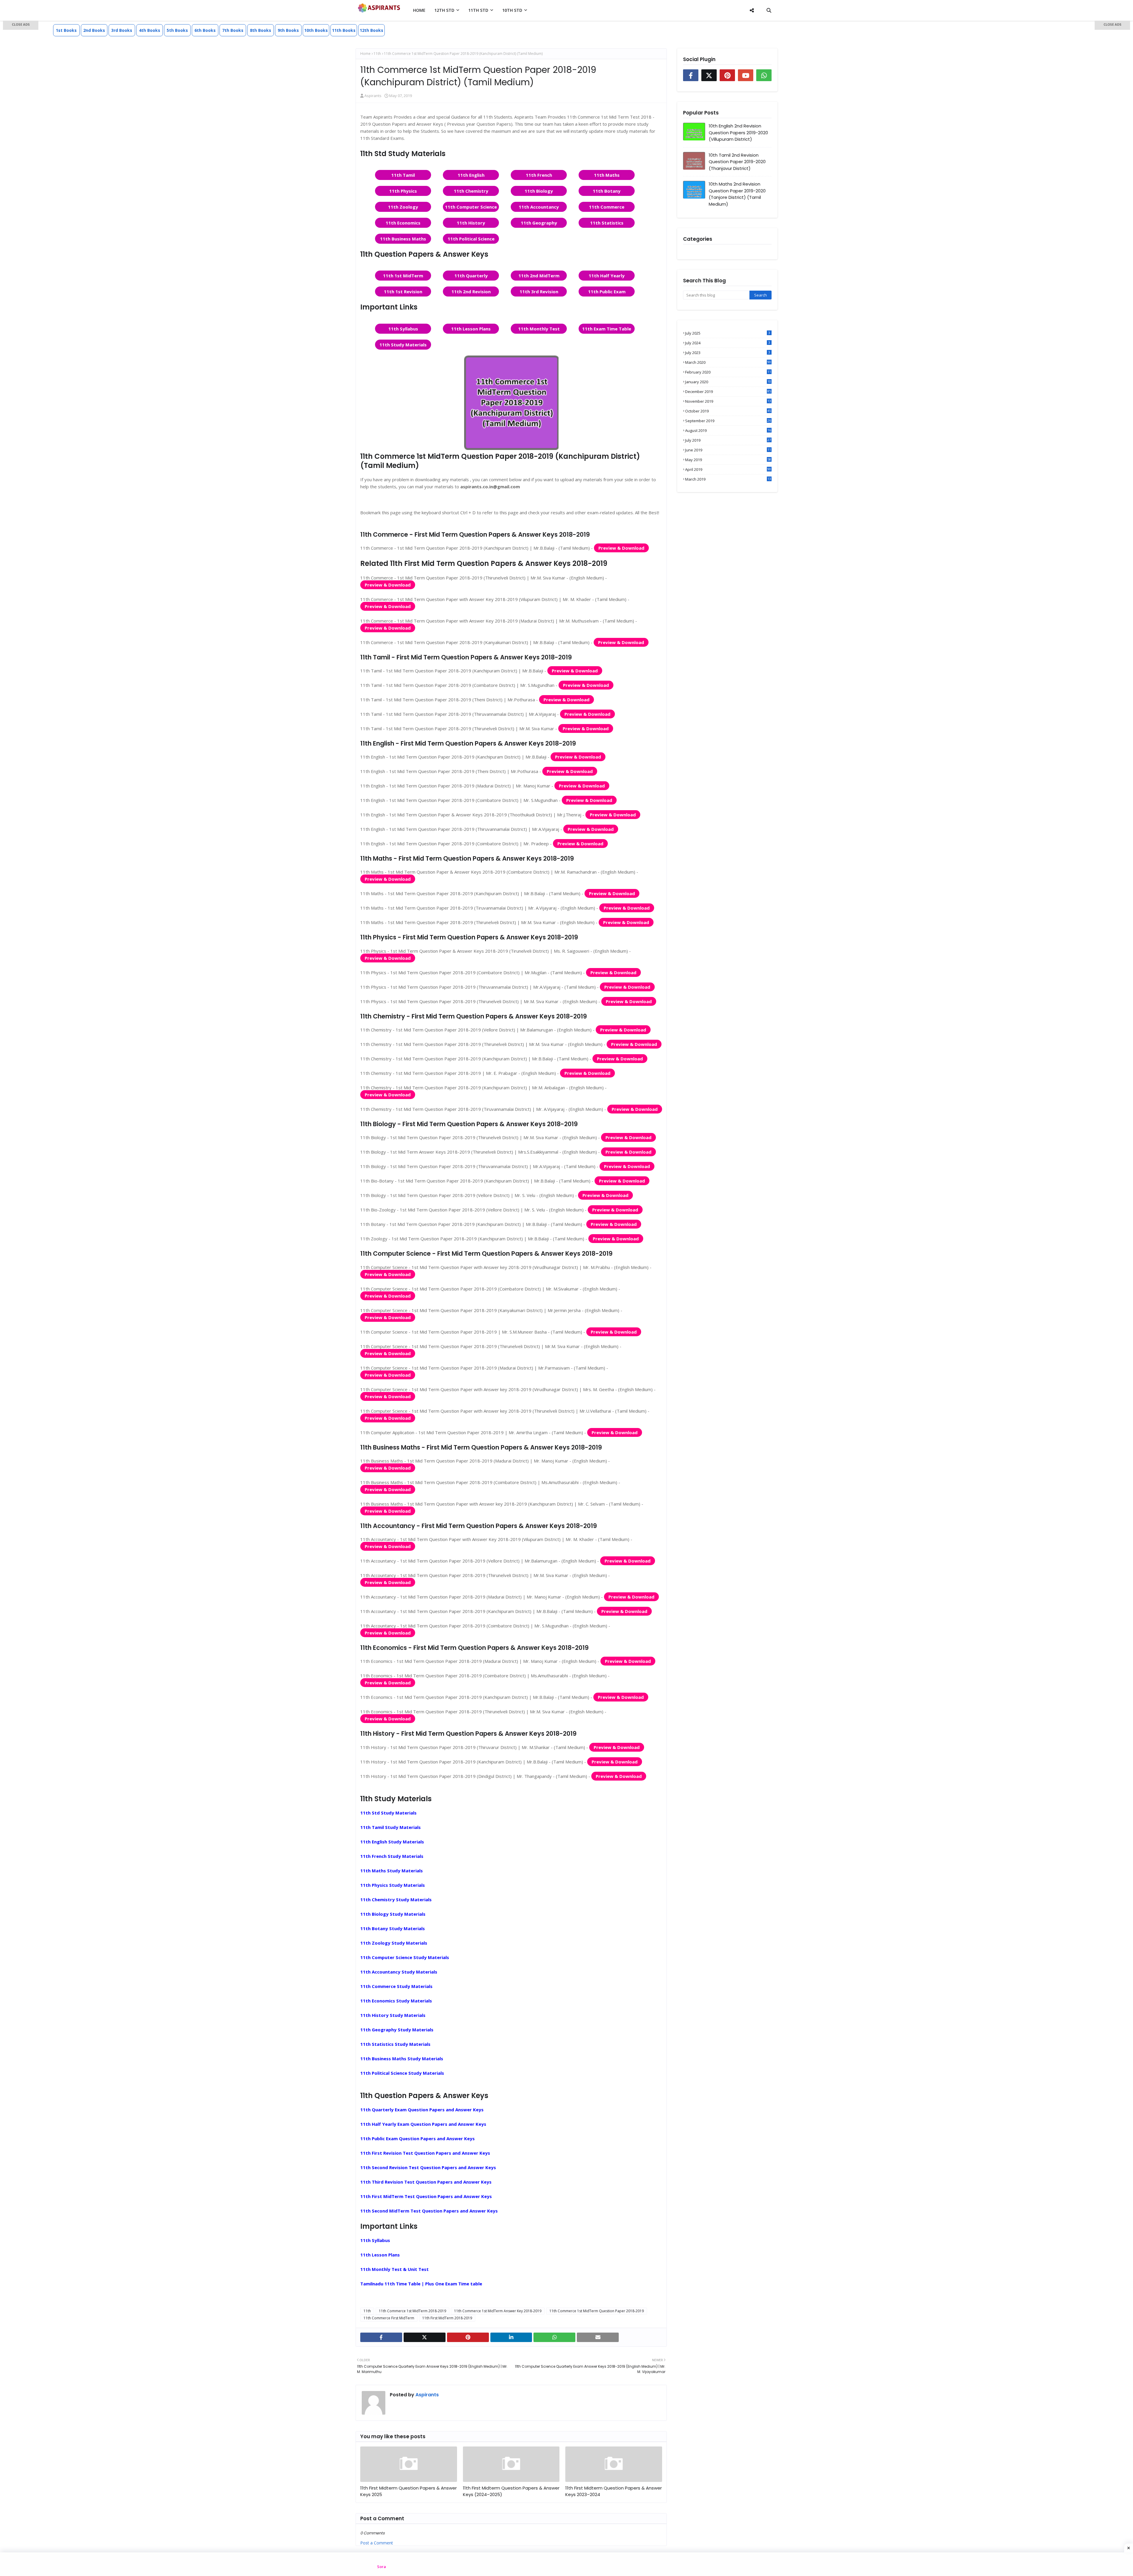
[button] (21, 25)
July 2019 (728, 440)
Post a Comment (377, 2543)
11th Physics (403, 191)
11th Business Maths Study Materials (402, 2058)
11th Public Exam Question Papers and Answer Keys (417, 2138)
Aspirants (373, 96)
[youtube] (746, 75)
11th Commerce (607, 207)
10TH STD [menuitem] (512, 10)
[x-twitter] (425, 2337)
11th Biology (539, 191)
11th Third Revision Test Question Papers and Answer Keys (426, 2182)
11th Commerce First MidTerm (389, 2318)
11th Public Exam (607, 292)
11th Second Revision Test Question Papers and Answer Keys (428, 2167)
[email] (598, 2337)
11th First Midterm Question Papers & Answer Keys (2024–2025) (511, 2491)
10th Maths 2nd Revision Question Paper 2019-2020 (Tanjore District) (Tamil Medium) (737, 194)
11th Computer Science (471, 207)
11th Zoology (403, 207)
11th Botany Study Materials (393, 1928)
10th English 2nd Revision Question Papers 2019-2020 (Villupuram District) (738, 132)
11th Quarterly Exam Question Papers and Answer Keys (422, 2110)
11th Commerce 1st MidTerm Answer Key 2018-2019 (498, 2311)
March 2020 (728, 362)
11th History (471, 223)
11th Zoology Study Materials (394, 1943)
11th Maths (607, 175)
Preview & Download (621, 548)
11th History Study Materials (393, 2015)
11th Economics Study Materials (396, 2001)
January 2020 (728, 382)
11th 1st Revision (403, 292)
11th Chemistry (471, 191)
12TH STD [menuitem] (444, 10)
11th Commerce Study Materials (396, 1986)
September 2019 (728, 421)
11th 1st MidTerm (403, 276)
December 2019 (728, 392)
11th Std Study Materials (388, 1813)
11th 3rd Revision (539, 292)
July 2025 (728, 333)
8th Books (261, 30)
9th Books (288, 30)
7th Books (233, 30)
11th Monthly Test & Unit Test (394, 2269)
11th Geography (539, 223)
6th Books (205, 30)
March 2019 (728, 479)
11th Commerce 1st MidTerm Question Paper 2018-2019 (597, 2311)
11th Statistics (607, 223)
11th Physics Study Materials (393, 1885)
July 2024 (728, 343)
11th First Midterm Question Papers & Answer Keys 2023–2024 (614, 2491)
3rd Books (122, 30)
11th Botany (607, 191)
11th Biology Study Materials (393, 1914)
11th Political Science (471, 239)
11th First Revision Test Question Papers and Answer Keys (425, 2153)
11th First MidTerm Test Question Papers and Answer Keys (426, 2196)
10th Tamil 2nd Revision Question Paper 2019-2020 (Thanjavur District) (737, 162)
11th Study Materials (403, 345)
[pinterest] (468, 2337)
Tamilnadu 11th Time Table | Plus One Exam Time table (421, 2284)
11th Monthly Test (539, 329)
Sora (382, 2567)
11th (377, 54)
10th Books (316, 30)
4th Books (150, 30)
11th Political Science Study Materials (402, 2073)
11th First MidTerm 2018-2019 (447, 2318)
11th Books (344, 30)
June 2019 (728, 450)
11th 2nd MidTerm (539, 276)
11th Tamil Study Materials (391, 1827)
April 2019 (728, 469)
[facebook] (381, 2337)
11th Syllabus (403, 329)
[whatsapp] (554, 2337)
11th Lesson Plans (471, 329)
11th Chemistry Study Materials (396, 1899)
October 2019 (728, 411)
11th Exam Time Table (607, 329)
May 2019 (728, 460)
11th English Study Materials (392, 1842)
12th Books (371, 30)
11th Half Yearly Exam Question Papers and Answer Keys (423, 2124)
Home (365, 54)
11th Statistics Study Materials (395, 2044)
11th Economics (403, 223)
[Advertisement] (21, 115)
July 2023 (728, 353)
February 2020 (728, 372)
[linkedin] (511, 2337)
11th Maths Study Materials (392, 1871)
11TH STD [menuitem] (478, 10)
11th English (471, 175)
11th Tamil (403, 175)
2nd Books (94, 30)
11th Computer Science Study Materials (405, 1957)
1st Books (66, 30)
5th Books (177, 30)
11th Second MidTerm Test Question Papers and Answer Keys (429, 2211)
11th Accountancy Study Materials (399, 1972)
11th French (539, 175)
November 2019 (728, 401)
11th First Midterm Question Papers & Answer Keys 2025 (408, 2491)
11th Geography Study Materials (397, 2030)
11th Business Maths (403, 239)
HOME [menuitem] (419, 10)
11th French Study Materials (392, 1856)
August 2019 (728, 430)
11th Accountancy (539, 207)
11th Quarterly (471, 276)
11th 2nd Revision (471, 292)
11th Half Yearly (607, 276)
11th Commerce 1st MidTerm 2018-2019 (412, 2311)
